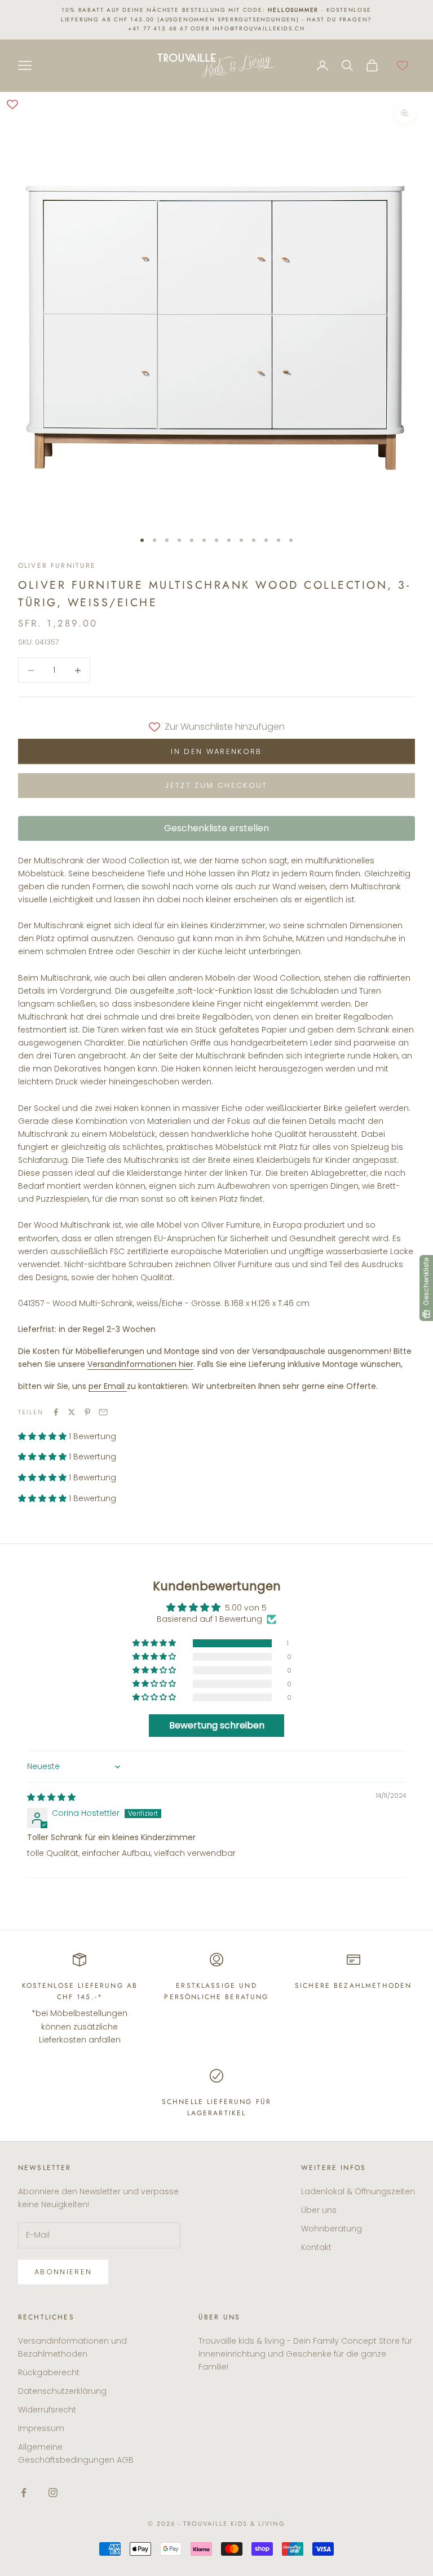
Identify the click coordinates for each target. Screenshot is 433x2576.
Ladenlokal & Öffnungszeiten (358, 2191)
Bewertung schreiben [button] (217, 1725)
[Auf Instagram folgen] (53, 2493)
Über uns (319, 2210)
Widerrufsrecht (47, 2410)
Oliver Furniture (57, 566)
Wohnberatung (332, 2229)
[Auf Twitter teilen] (72, 1412)
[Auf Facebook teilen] (56, 1412)
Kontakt (316, 2247)
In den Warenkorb (216, 751)
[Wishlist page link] (403, 65)
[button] (43, 1436)
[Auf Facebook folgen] (24, 2493)
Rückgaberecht (49, 2372)
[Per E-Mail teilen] (103, 1412)
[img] (51, 1797)
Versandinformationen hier (140, 1364)
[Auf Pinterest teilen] (87, 1412)
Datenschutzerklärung (62, 2391)
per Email (107, 1386)
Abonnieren (63, 2272)
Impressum (41, 2428)
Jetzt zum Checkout (216, 785)
